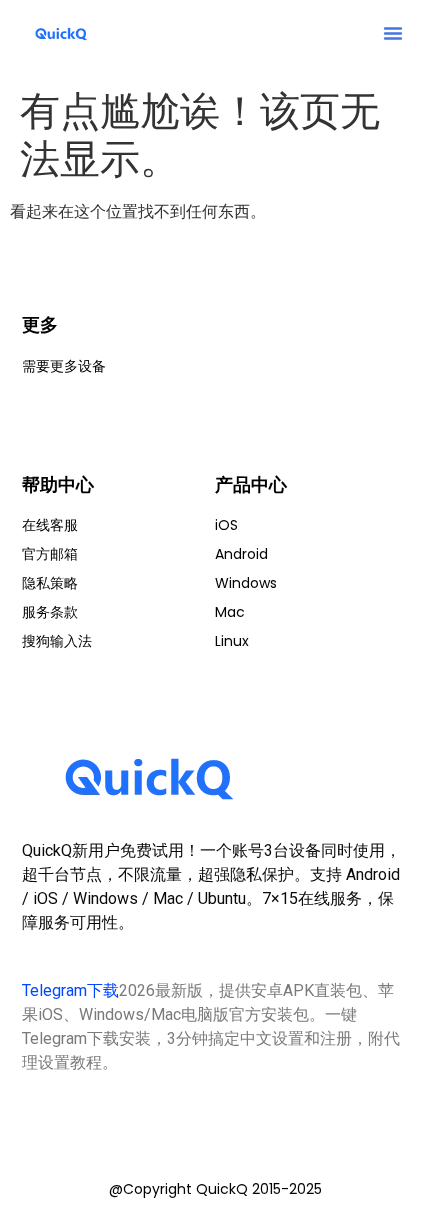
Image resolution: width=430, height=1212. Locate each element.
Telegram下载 (70, 990)
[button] (393, 33)
